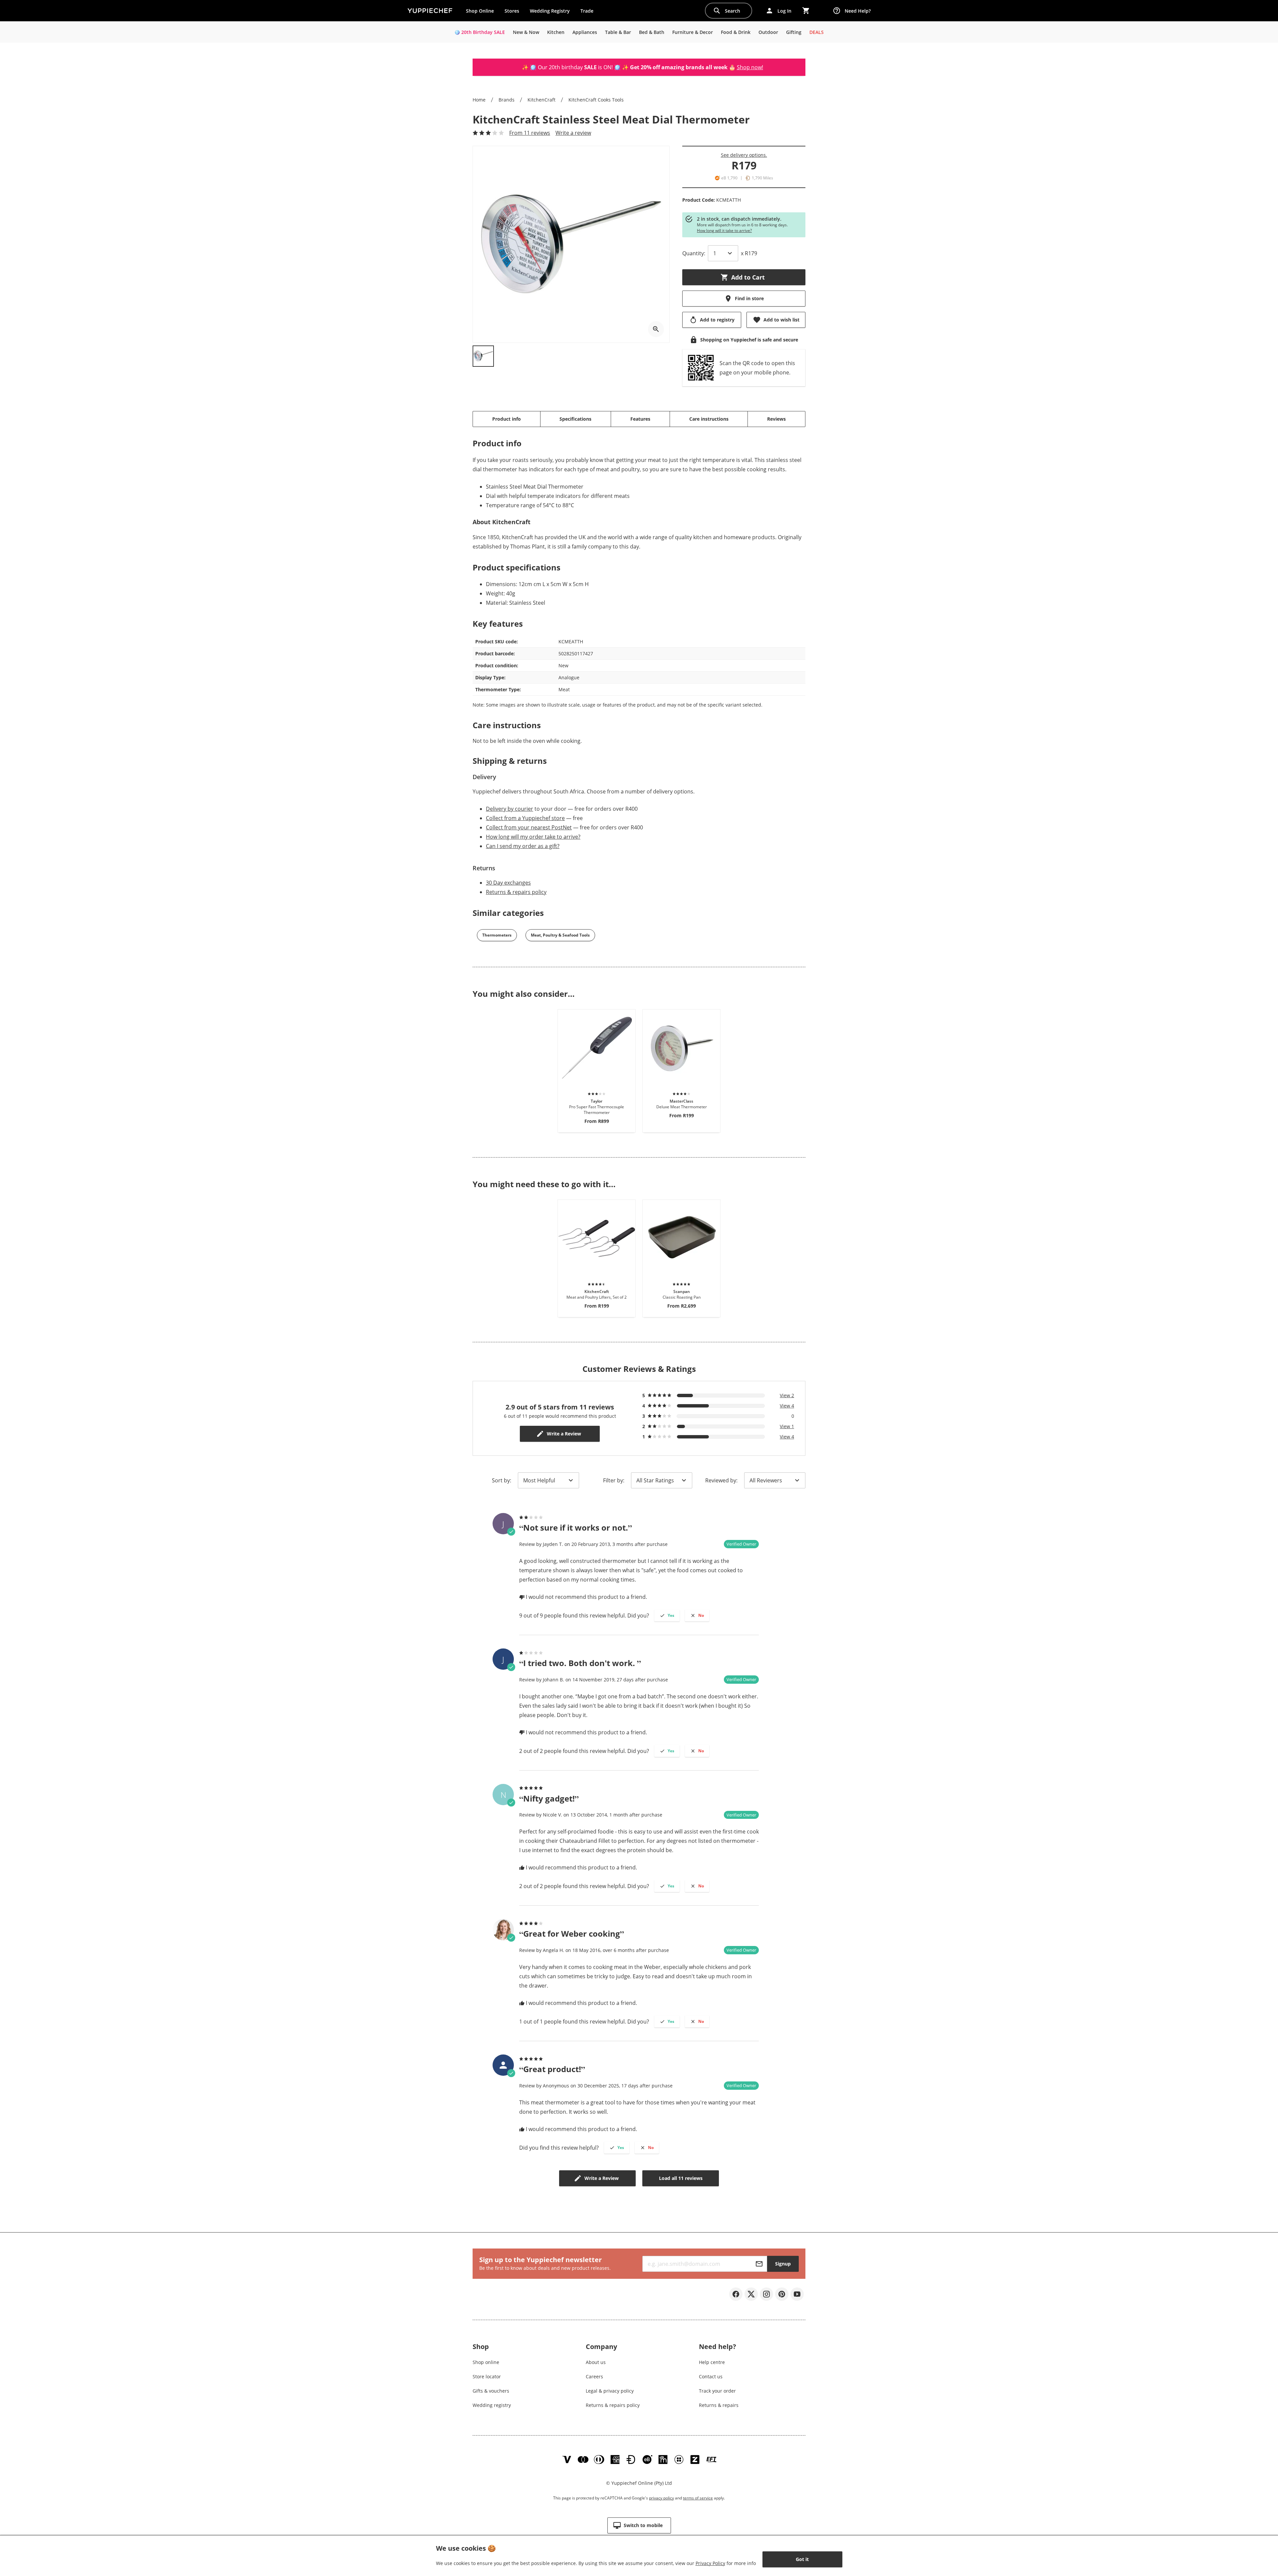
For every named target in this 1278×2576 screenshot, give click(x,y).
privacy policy (661, 2498)
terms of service (698, 2498)
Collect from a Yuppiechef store (525, 818)
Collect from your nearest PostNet (529, 827)
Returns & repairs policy (516, 892)
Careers (594, 2376)
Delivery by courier (510, 809)
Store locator (487, 2376)
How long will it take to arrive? (724, 230)
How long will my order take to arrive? (533, 837)
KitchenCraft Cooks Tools (596, 100)
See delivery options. (744, 155)
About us (596, 2362)
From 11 (530, 133)
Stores (512, 11)
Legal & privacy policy (610, 2391)
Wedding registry (492, 2405)
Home (479, 100)
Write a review (573, 133)
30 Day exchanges (508, 883)
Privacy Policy (710, 2563)
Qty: (694, 253)
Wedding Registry (550, 11)
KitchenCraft (541, 100)
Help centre (712, 2362)
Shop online (486, 2362)
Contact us (711, 2376)
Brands (507, 100)
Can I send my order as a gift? (523, 846)
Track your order (717, 2391)
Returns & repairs (719, 2405)
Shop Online (480, 11)
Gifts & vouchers (491, 2391)
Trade (589, 12)
